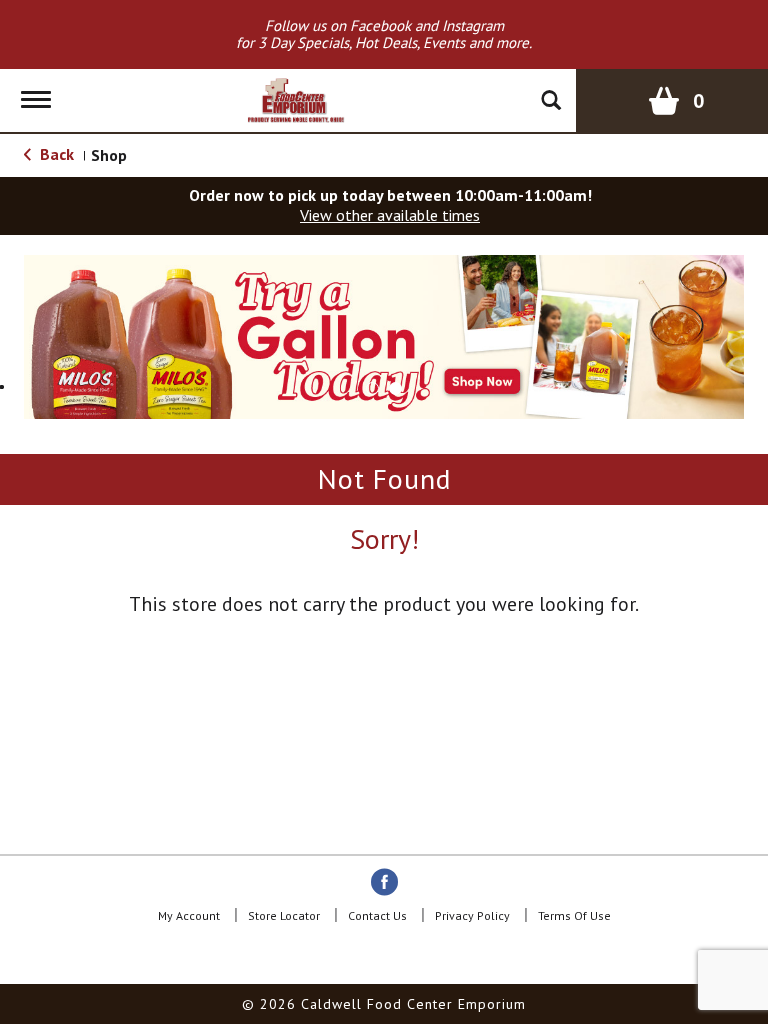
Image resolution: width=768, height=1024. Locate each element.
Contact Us (377, 915)
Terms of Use (574, 915)
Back (55, 154)
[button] (384, 335)
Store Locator (284, 915)
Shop (109, 155)
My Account (189, 915)
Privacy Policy (472, 915)
